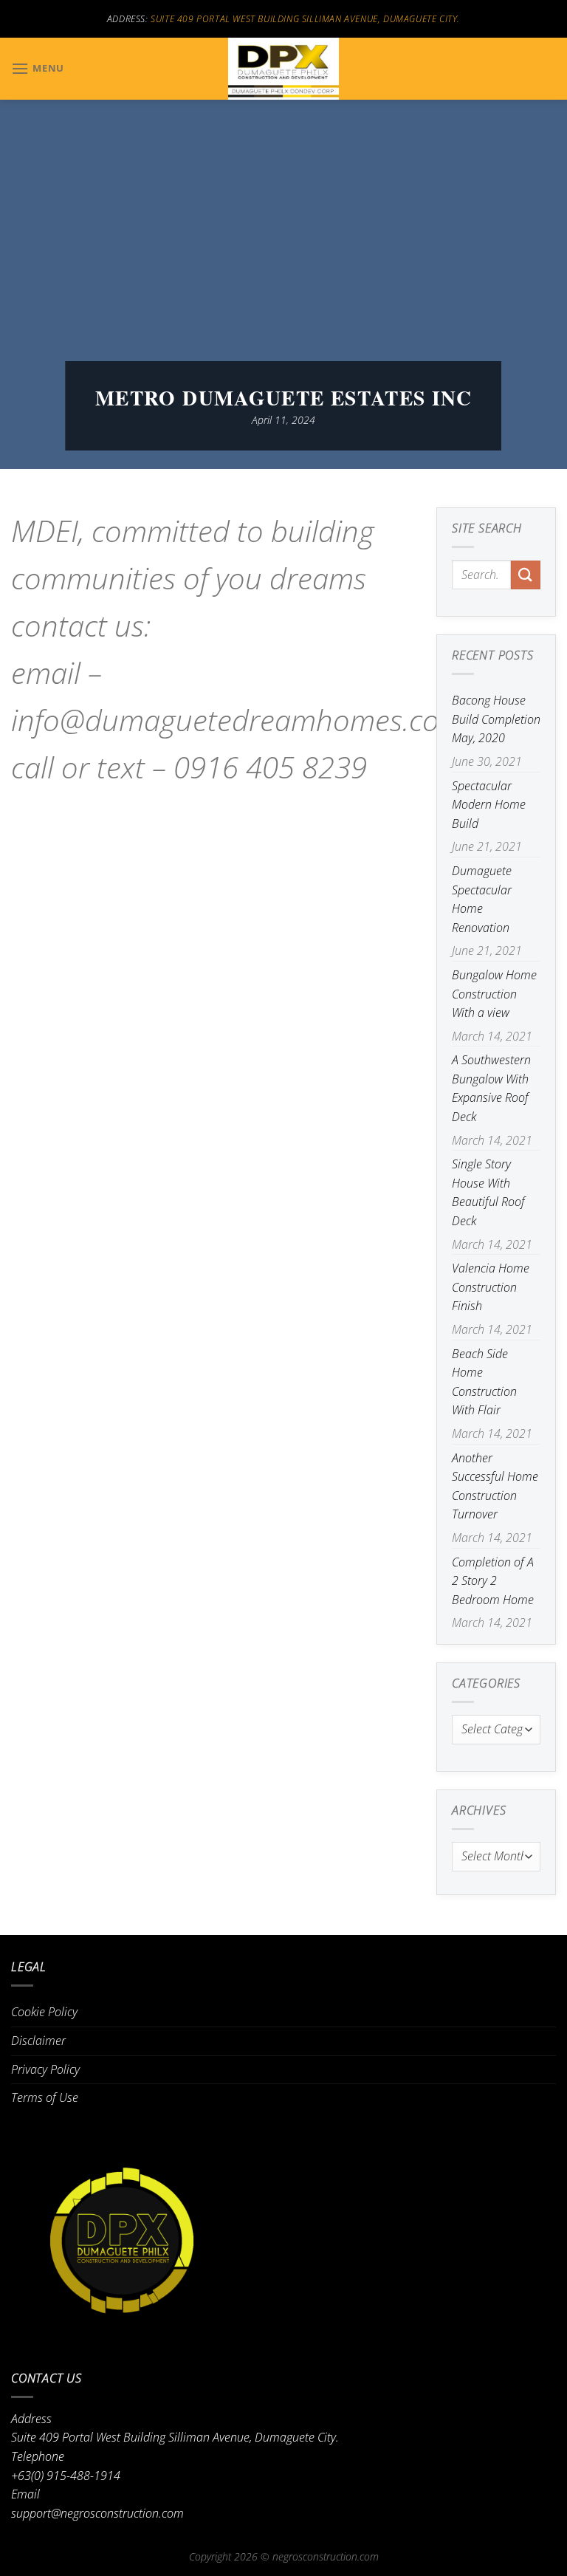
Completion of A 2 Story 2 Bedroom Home (493, 1581)
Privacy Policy (45, 2069)
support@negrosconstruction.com (97, 2513)
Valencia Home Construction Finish (491, 1287)
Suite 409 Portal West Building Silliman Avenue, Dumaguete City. (305, 19)
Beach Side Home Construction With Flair (484, 1382)
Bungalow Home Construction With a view (494, 994)
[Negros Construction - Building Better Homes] (283, 69)
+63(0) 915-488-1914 (66, 2476)
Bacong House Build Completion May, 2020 (496, 719)
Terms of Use (45, 2097)
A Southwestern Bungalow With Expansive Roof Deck (491, 1088)
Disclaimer (38, 2041)
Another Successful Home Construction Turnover (495, 1486)
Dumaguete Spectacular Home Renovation (482, 899)
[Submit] (526, 575)
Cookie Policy (44, 2012)
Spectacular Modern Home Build (489, 805)
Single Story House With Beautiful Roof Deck (488, 1192)
